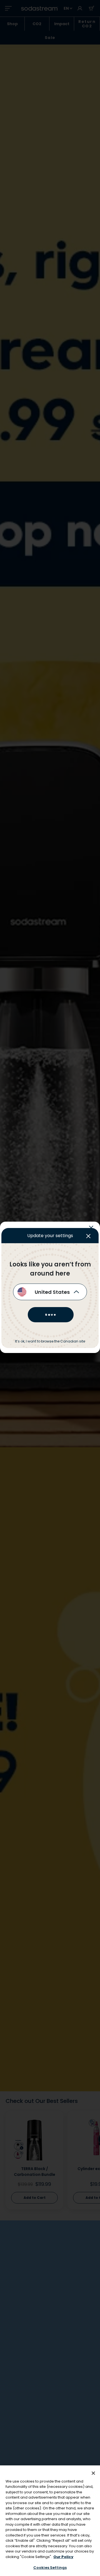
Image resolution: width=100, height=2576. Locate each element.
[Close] (93, 2473)
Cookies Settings (50, 2568)
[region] (50, 2521)
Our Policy (63, 2557)
